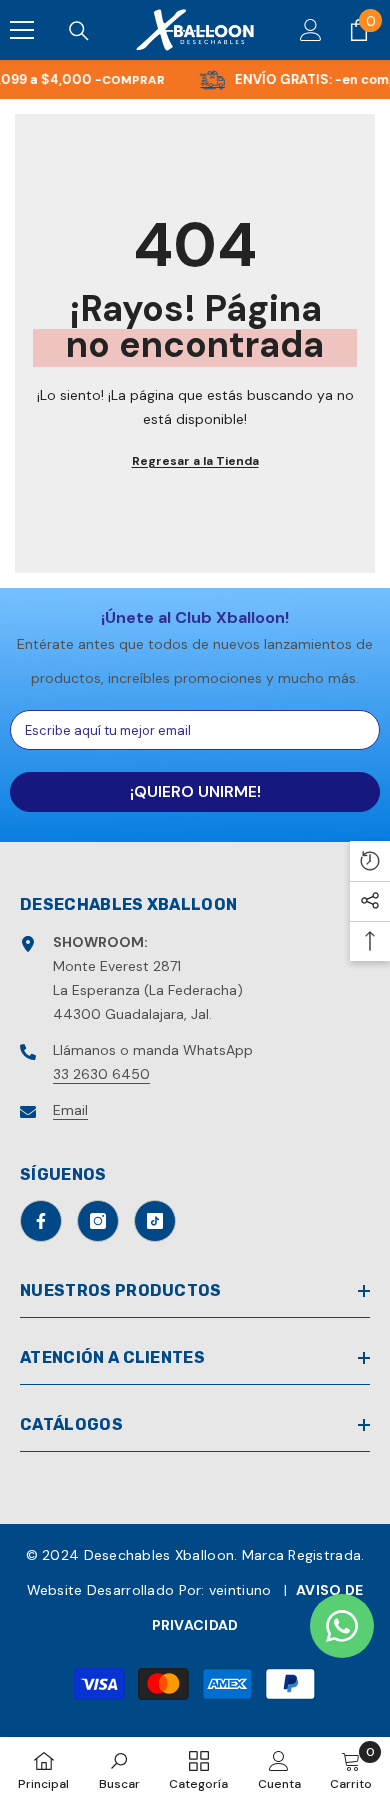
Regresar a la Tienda (195, 461)
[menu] (22, 30)
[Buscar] (79, 31)
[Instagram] (98, 1221)
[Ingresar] (311, 30)
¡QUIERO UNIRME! (195, 791)
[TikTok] (155, 1221)
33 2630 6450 (101, 1074)
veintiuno (240, 1590)
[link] (119, 1769)
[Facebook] (41, 1221)
